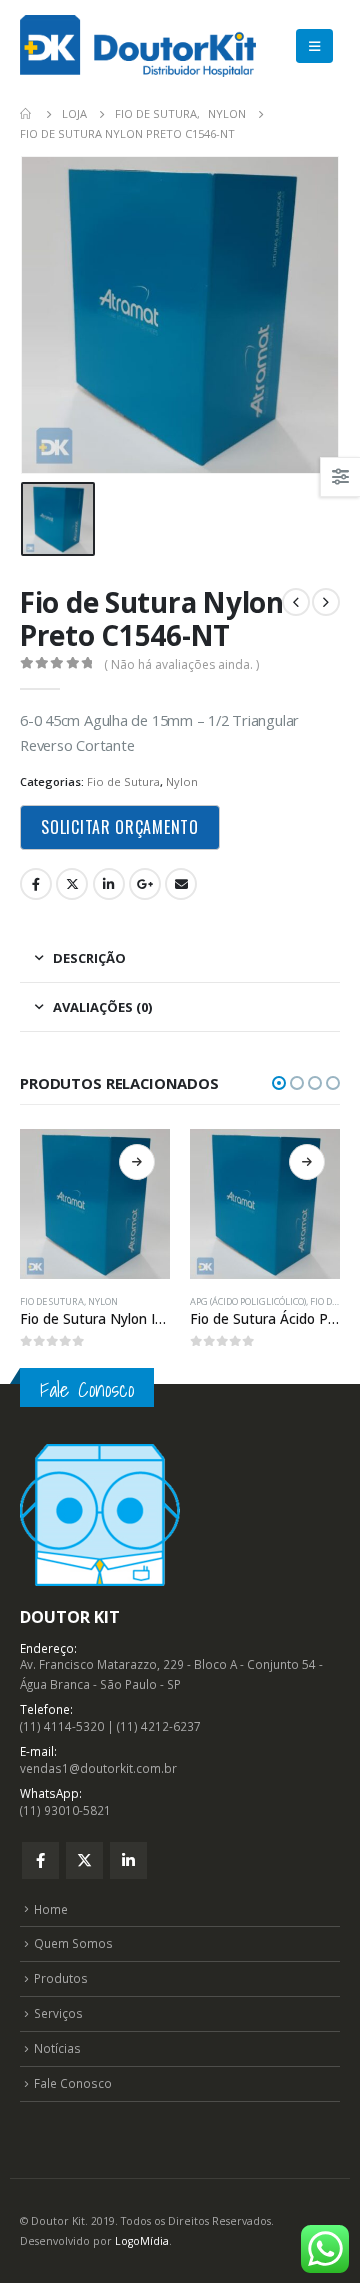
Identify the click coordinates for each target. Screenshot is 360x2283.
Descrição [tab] (89, 958)
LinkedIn (109, 884)
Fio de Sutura (123, 781)
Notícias (57, 2048)
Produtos (61, 1978)
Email (181, 884)
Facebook (36, 884)
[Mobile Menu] (314, 46)
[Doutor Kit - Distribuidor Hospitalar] (138, 46)
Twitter (72, 884)
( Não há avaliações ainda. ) (181, 664)
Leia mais (137, 1162)
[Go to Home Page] (27, 114)
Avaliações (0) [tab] (102, 1007)
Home (51, 1909)
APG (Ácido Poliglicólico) (248, 1301)
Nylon (182, 781)
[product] (95, 1204)
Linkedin (128, 1860)
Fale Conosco (73, 2083)
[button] (279, 1083)
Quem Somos (73, 1943)
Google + (145, 884)
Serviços (58, 2013)
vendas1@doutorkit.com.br (98, 1768)
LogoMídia (142, 2241)
